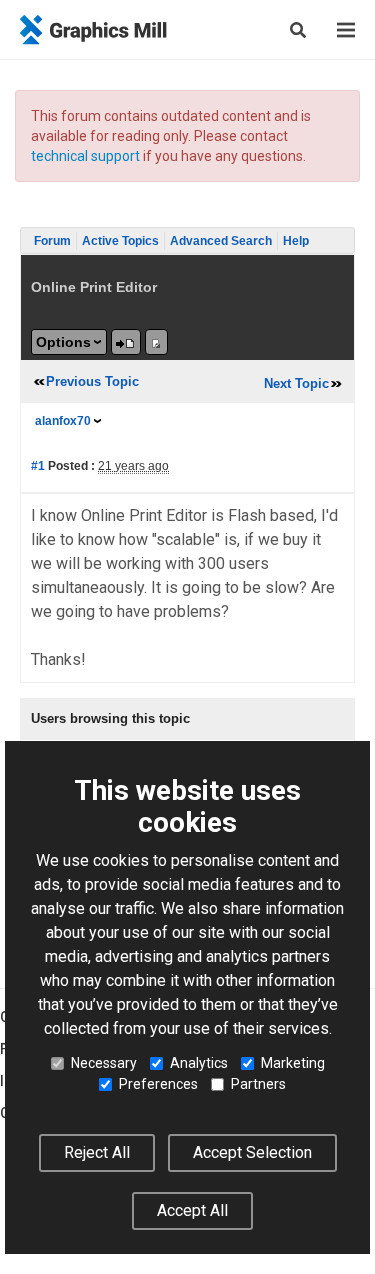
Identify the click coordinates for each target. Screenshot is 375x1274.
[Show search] (298, 30)
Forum (52, 241)
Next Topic (296, 383)
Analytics (199, 1063)
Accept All (192, 1210)
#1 (38, 466)
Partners (258, 1084)
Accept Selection (252, 1152)
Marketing (293, 1063)
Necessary (104, 1063)
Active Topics (120, 241)
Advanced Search (221, 241)
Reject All (97, 1152)
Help (296, 241)
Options (63, 342)
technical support (85, 156)
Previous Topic (92, 381)
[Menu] (346, 30)
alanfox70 (63, 421)
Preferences (158, 1084)
